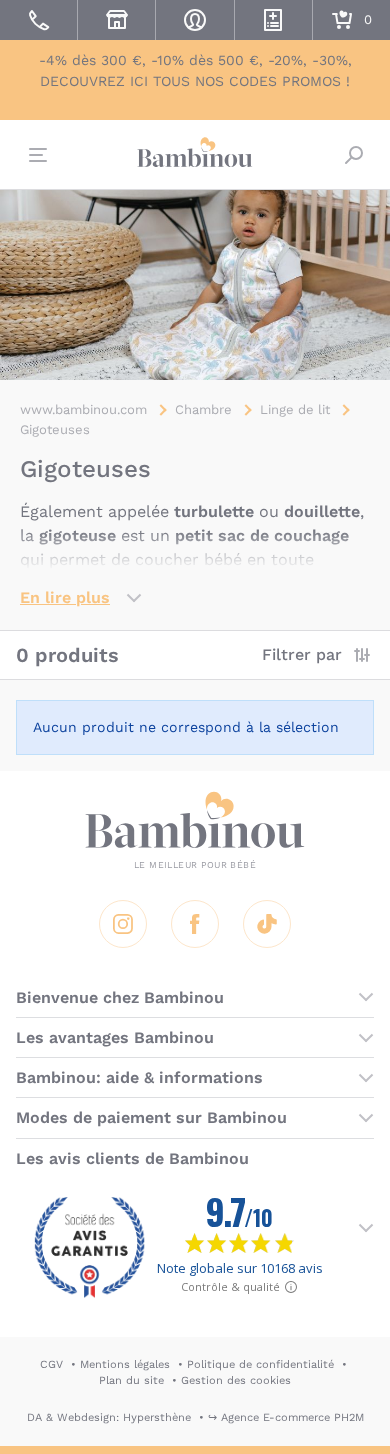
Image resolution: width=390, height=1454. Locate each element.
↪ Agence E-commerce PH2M (286, 1417)
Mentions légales (125, 1364)
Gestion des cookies (236, 1380)
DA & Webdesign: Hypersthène (109, 1417)
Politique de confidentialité (260, 1364)
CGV (51, 1364)
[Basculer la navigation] (36, 155)
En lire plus (65, 597)
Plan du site (131, 1380)
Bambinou (195, 152)
